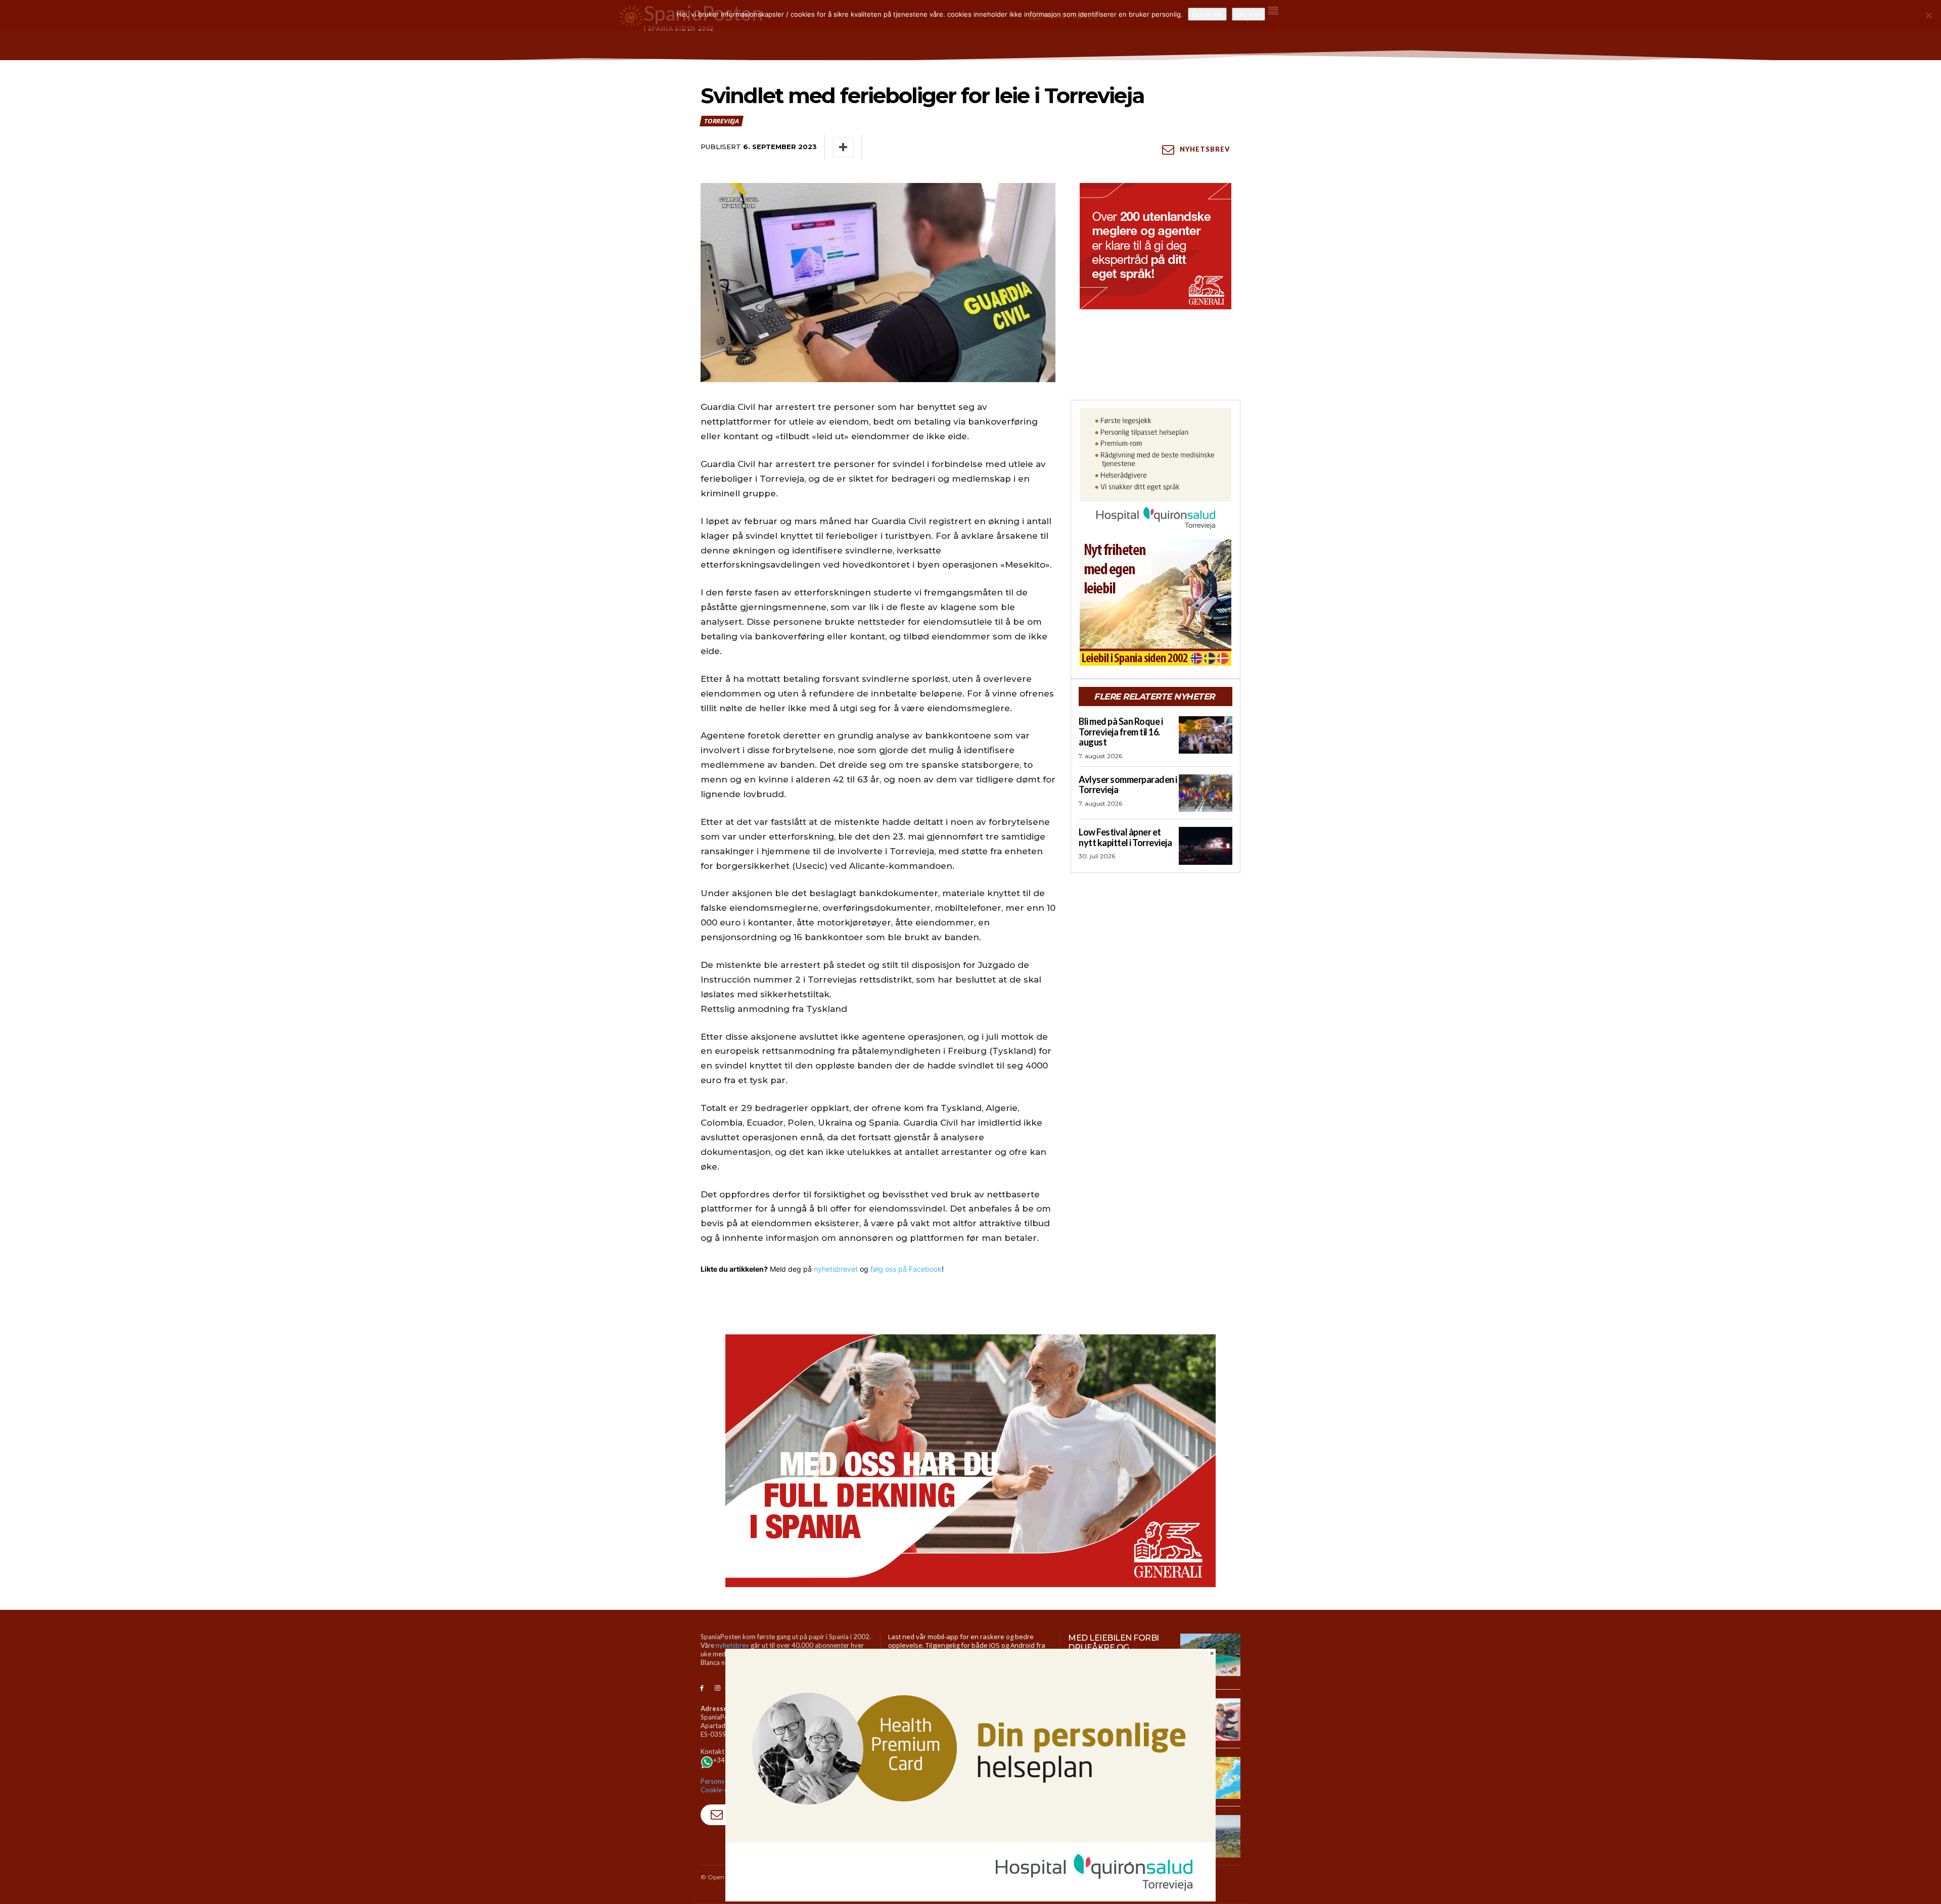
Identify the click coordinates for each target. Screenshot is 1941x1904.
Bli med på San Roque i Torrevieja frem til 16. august (1121, 732)
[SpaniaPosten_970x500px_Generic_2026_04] (970, 1461)
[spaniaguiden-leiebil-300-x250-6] (1156, 602)
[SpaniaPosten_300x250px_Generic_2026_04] (1156, 246)
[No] (1928, 15)
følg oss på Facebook (906, 1269)
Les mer (1249, 14)
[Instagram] (718, 1688)
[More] (843, 147)
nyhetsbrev (732, 1645)
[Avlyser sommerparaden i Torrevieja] (1206, 793)
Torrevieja (721, 121)
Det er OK (1207, 14)
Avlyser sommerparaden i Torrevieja (1128, 785)
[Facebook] (702, 1688)
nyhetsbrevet (836, 1269)
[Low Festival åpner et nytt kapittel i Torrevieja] (1206, 846)
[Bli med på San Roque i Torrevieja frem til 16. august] (1206, 735)
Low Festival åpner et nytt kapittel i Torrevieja (1125, 837)
